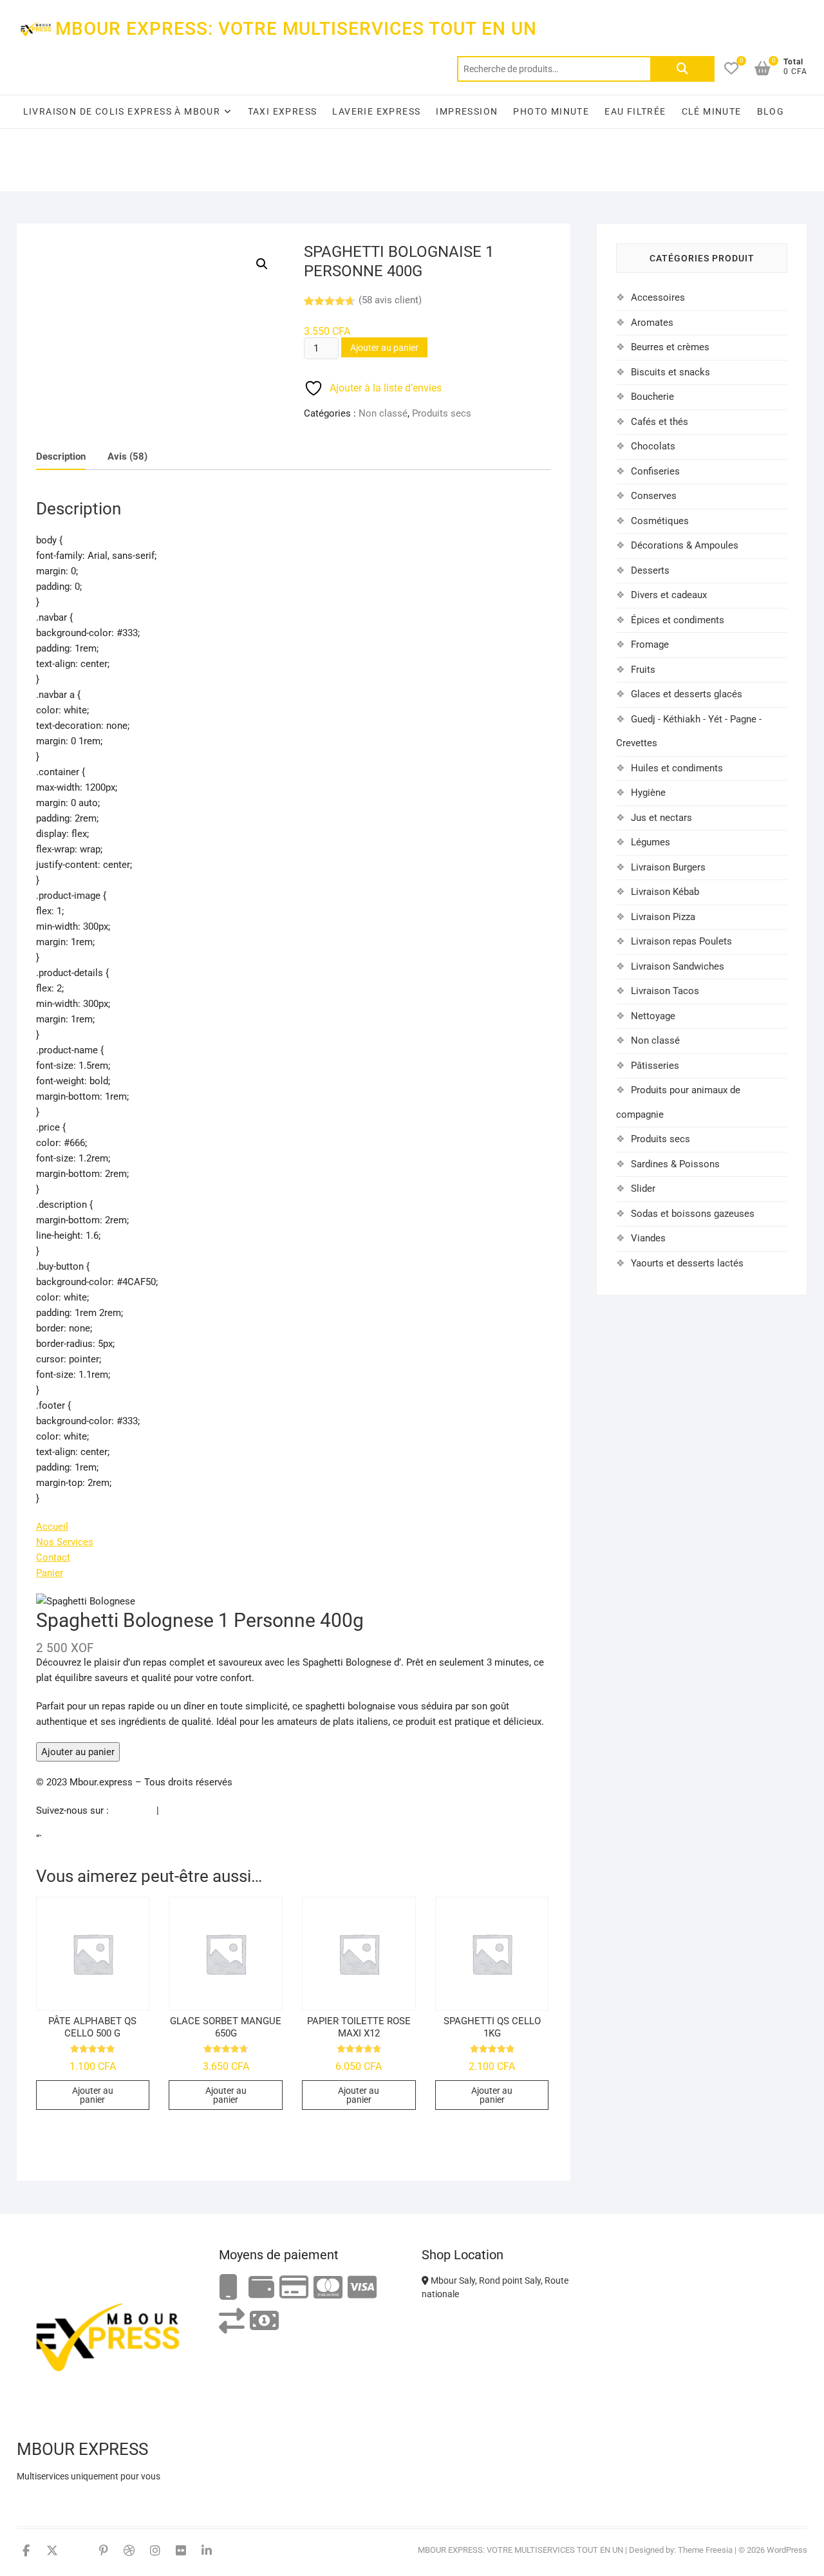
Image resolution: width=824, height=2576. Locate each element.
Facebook (133, 1810)
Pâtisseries (655, 1066)
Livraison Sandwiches (678, 966)
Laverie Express (376, 111)
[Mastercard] (328, 2288)
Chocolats (653, 446)
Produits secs (442, 413)
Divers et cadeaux (669, 595)
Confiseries (655, 471)
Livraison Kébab (665, 892)
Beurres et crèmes (670, 347)
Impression (467, 111)
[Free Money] (261, 2288)
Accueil (52, 1527)
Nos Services (65, 1542)
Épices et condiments (678, 620)
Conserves (654, 496)
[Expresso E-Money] (294, 2288)
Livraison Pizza (663, 917)
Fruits (643, 670)
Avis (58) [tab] (127, 456)
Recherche (682, 69)
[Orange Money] (229, 2288)
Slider (643, 1189)
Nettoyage (653, 1016)
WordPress (787, 2550)
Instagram (183, 1810)
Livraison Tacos (665, 991)
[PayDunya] (264, 2321)
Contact (53, 1557)
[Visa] (362, 2288)
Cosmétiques (660, 521)
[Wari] (232, 2321)
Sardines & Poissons (675, 1164)
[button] (262, 264)
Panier (50, 1573)
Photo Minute (551, 111)
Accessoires (658, 297)
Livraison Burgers (668, 867)
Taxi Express (283, 111)
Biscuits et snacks (670, 372)
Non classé (383, 413)
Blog (771, 111)
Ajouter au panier (384, 348)
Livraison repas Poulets (681, 941)
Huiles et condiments (677, 768)
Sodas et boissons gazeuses (693, 1214)
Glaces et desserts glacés (687, 694)
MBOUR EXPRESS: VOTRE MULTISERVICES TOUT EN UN (296, 29)
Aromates (652, 323)
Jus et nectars (661, 818)
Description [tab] (61, 456)
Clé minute (712, 111)
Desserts (650, 570)
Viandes (648, 1238)
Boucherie (652, 397)
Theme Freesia (705, 2550)
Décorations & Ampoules (685, 545)
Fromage (650, 644)
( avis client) (390, 300)
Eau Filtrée (635, 111)
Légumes (651, 842)
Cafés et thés (660, 422)
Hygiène (648, 793)
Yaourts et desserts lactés (687, 1263)
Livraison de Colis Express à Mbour (122, 111)
